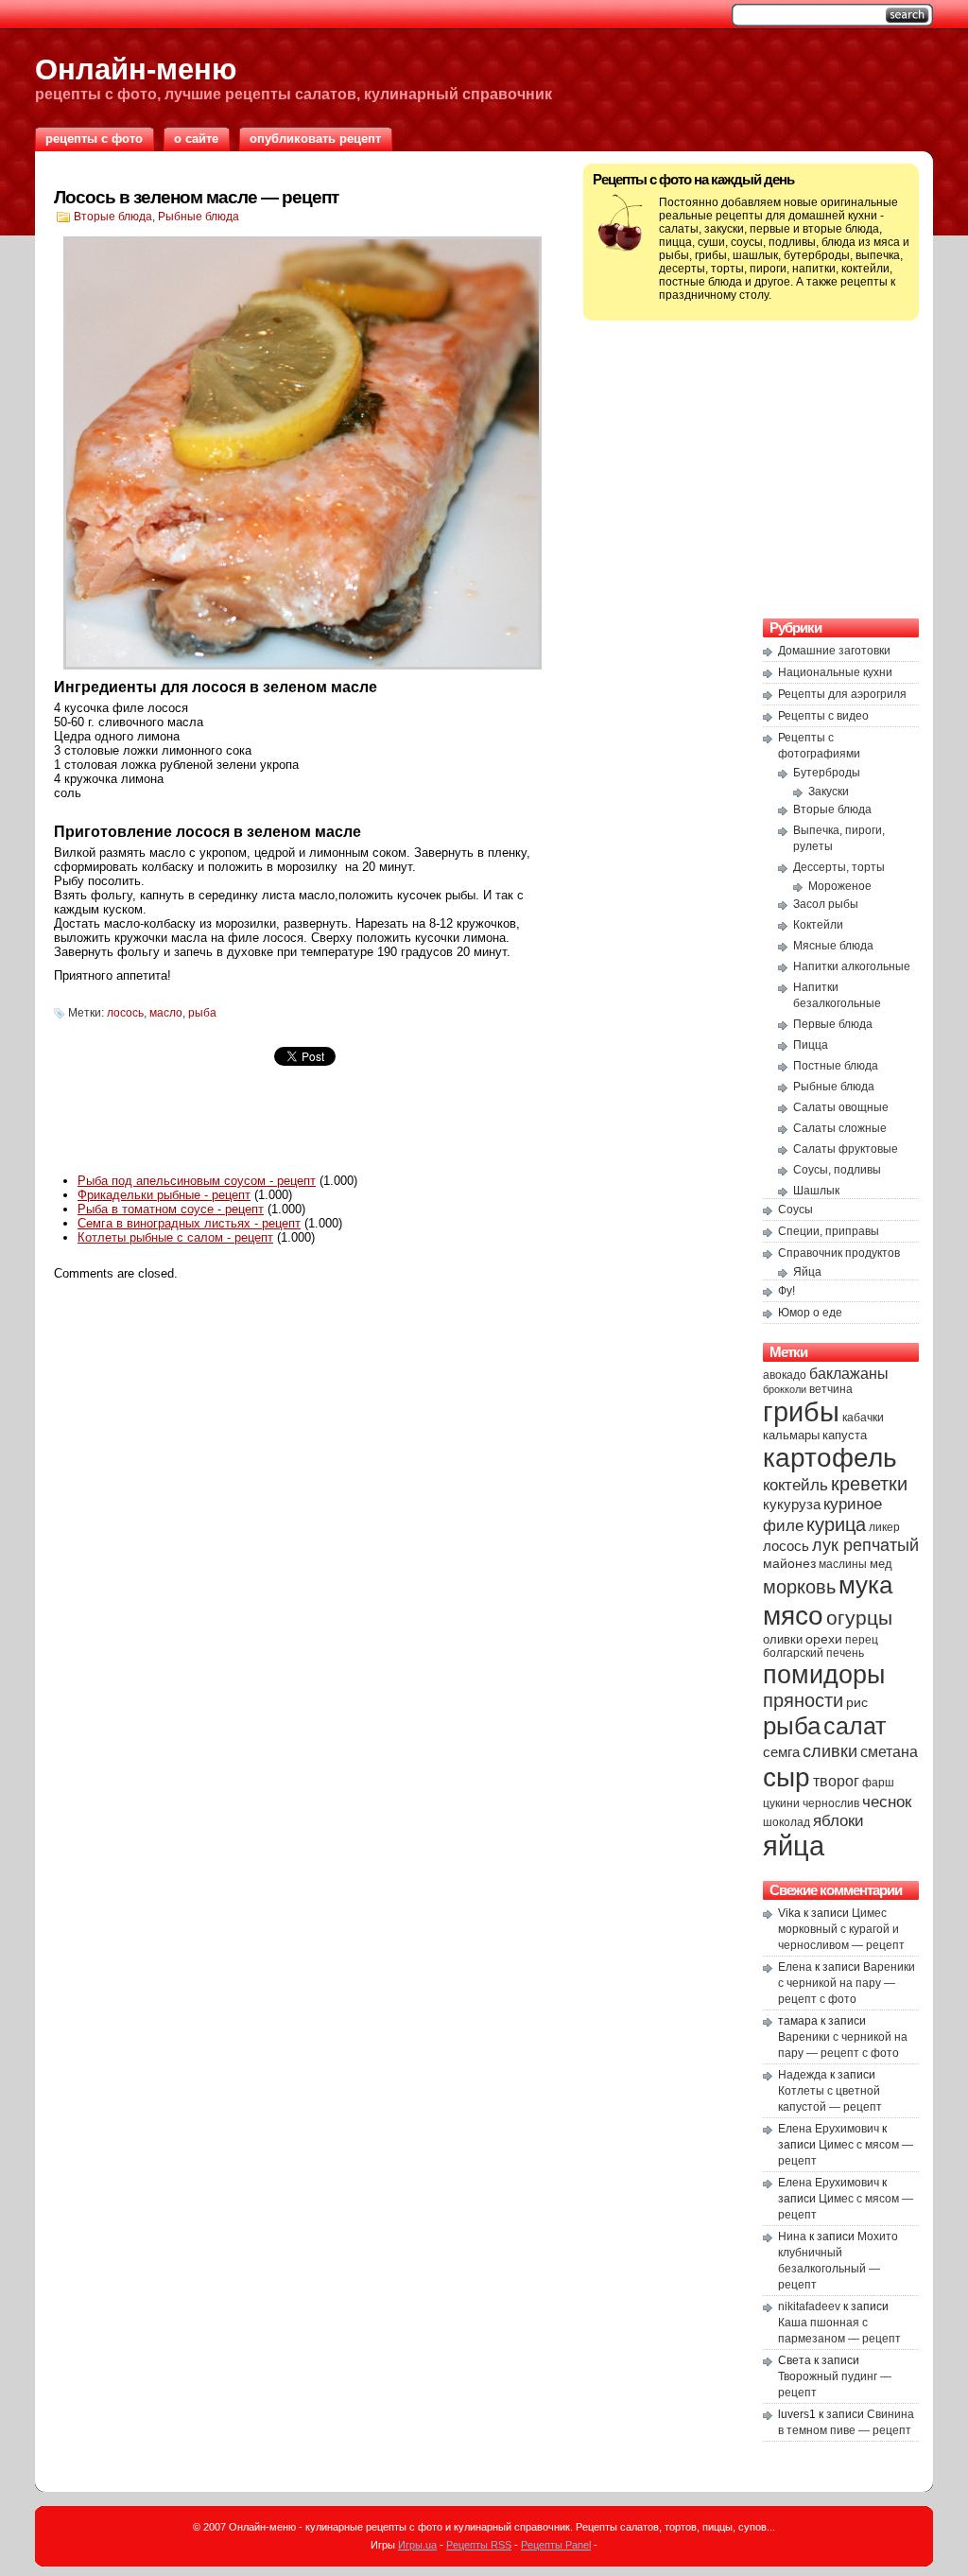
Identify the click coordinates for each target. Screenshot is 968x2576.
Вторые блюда (113, 217)
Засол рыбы (826, 904)
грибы (801, 1411)
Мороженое (840, 886)
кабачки (863, 1418)
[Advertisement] (304, 1128)
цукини (781, 1803)
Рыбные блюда (199, 217)
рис (857, 1702)
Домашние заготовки (834, 651)
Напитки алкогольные (852, 966)
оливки (783, 1640)
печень (845, 1653)
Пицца (811, 1045)
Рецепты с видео (823, 716)
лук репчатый (865, 1545)
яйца (794, 1846)
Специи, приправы (829, 1231)
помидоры (824, 1674)
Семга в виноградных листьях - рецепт (189, 1223)
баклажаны (849, 1373)
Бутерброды (827, 773)
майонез (789, 1563)
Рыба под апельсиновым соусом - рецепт (197, 1181)
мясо (793, 1615)
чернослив (831, 1803)
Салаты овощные (841, 1107)
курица (836, 1524)
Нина (792, 2237)
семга (781, 1752)
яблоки (838, 1821)
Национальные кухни (835, 672)
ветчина (831, 1389)
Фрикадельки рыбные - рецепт (164, 1195)
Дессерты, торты (839, 867)
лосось (125, 1013)
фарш (878, 1783)
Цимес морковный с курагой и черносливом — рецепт (841, 1929)
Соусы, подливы (837, 1170)
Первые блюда (833, 1024)
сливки (830, 1751)
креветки (869, 1484)
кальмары (791, 1436)
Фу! (786, 1291)
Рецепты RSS (479, 2545)
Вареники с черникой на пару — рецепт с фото (847, 1983)
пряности (803, 1700)
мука (865, 1585)
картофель (830, 1457)
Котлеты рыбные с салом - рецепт (175, 1237)
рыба (202, 1013)
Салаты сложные (840, 1128)
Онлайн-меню (136, 69)
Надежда (803, 2075)
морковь (799, 1587)
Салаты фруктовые (846, 1149)
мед (881, 1564)
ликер (884, 1527)
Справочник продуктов (839, 1253)
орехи (824, 1639)
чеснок (887, 1802)
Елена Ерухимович (829, 2129)
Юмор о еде (810, 1313)
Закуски (829, 792)
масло (166, 1013)
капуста (845, 1435)
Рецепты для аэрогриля (842, 694)
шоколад (786, 1822)
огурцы (859, 1618)
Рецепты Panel (556, 2545)
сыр (786, 1777)
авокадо (785, 1375)
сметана (889, 1751)
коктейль (795, 1485)
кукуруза (792, 1504)
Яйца (807, 1272)
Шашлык (816, 1191)
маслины (843, 1564)
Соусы (795, 1210)
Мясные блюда (833, 946)
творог (836, 1781)
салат (855, 1726)
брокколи (785, 1389)
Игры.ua (417, 2545)
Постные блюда (836, 1066)
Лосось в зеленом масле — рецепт (196, 197)
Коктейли (818, 925)
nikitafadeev (809, 2306)
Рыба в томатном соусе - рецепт (171, 1209)
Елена (795, 1967)
